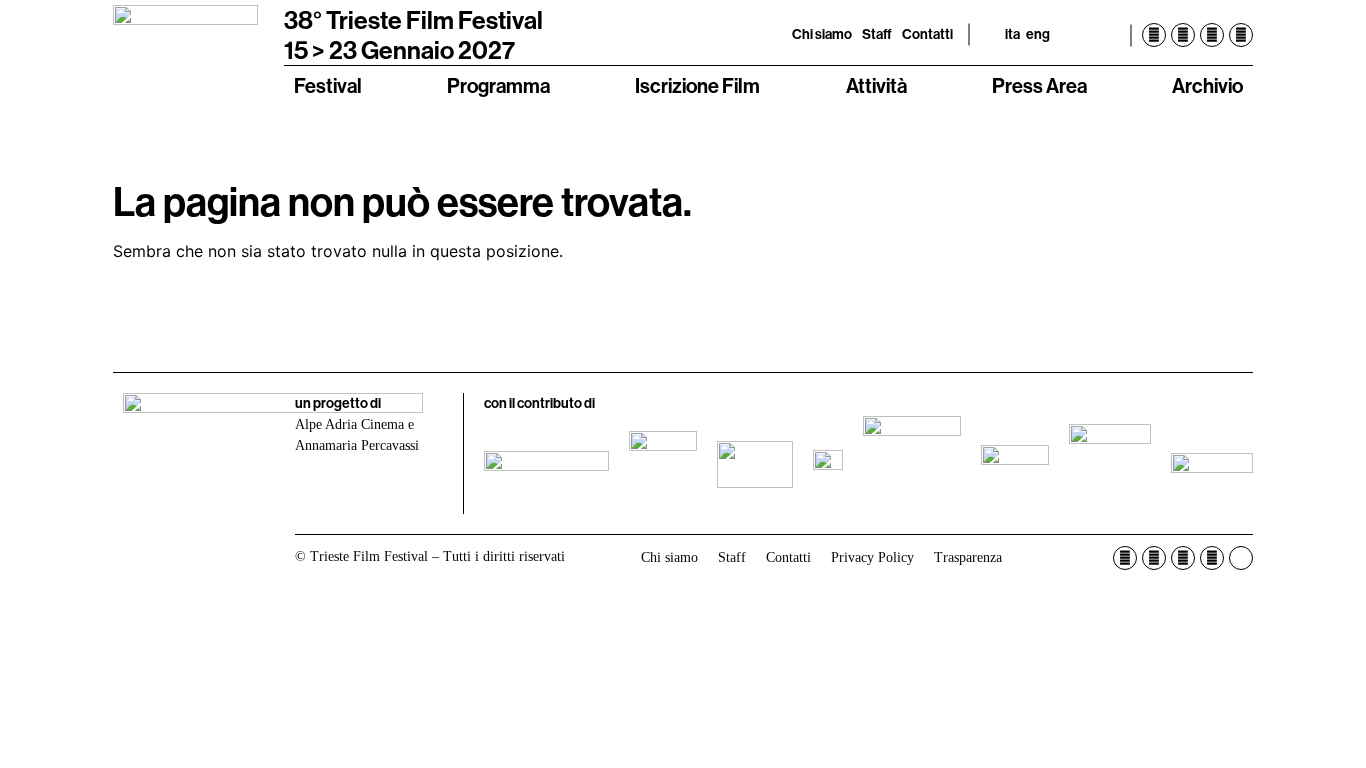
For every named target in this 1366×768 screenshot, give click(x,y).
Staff (877, 34)
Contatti (927, 34)
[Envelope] (1241, 558)
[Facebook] (1154, 35)
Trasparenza (968, 557)
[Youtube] (1212, 35)
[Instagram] (1183, 35)
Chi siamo (822, 34)
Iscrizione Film (697, 85)
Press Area (1039, 85)
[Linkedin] (1241, 35)
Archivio (1207, 85)
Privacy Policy (872, 557)
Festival (328, 85)
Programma (498, 85)
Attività (876, 85)
